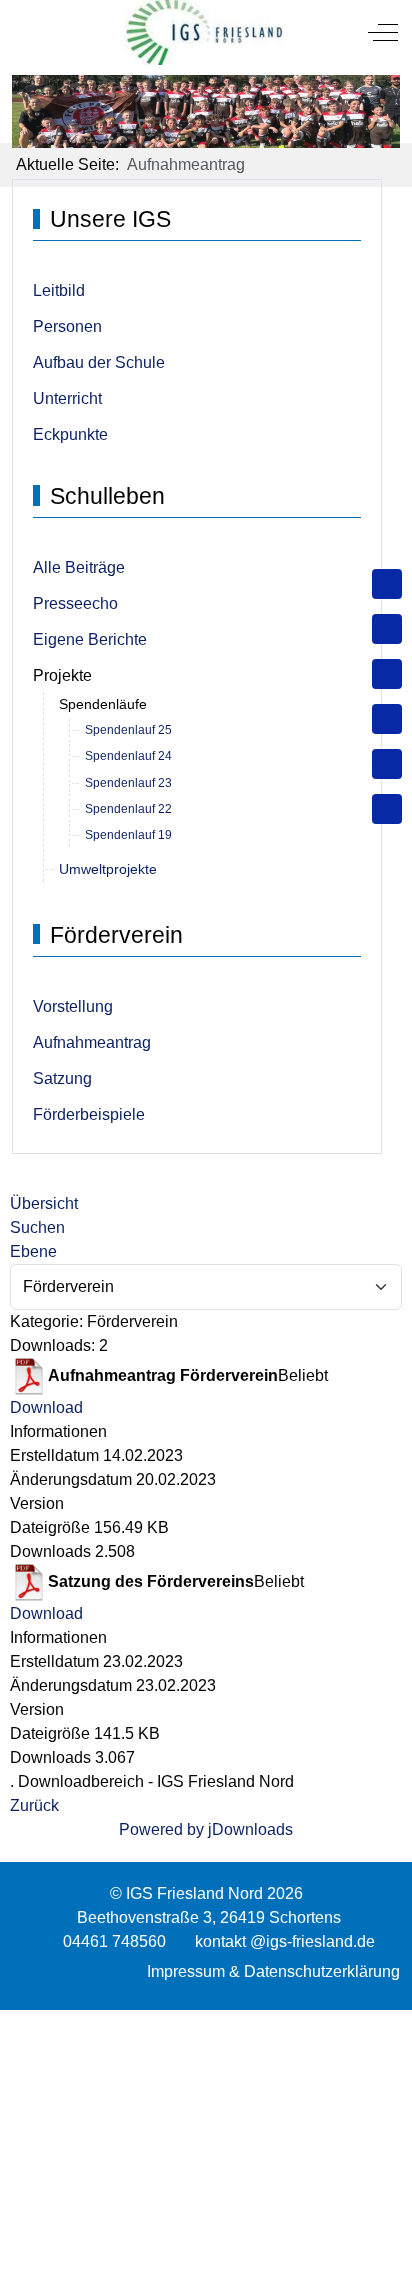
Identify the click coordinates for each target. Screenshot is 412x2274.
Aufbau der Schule (99, 362)
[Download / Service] (387, 629)
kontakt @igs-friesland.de (285, 1941)
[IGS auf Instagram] (387, 719)
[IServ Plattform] (387, 764)
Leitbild (59, 290)
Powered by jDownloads (206, 1829)
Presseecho (75, 603)
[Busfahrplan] (387, 809)
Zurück (34, 1805)
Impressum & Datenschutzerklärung (273, 1971)
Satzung (62, 1078)
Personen (67, 326)
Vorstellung (73, 1006)
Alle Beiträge (79, 567)
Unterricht (67, 398)
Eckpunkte (70, 434)
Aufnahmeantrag (92, 1042)
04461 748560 (114, 1941)
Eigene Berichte (90, 639)
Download (46, 1407)
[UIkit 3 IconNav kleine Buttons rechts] (206, 2022)
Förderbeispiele (89, 1114)
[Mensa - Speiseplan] (387, 674)
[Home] (387, 584)
